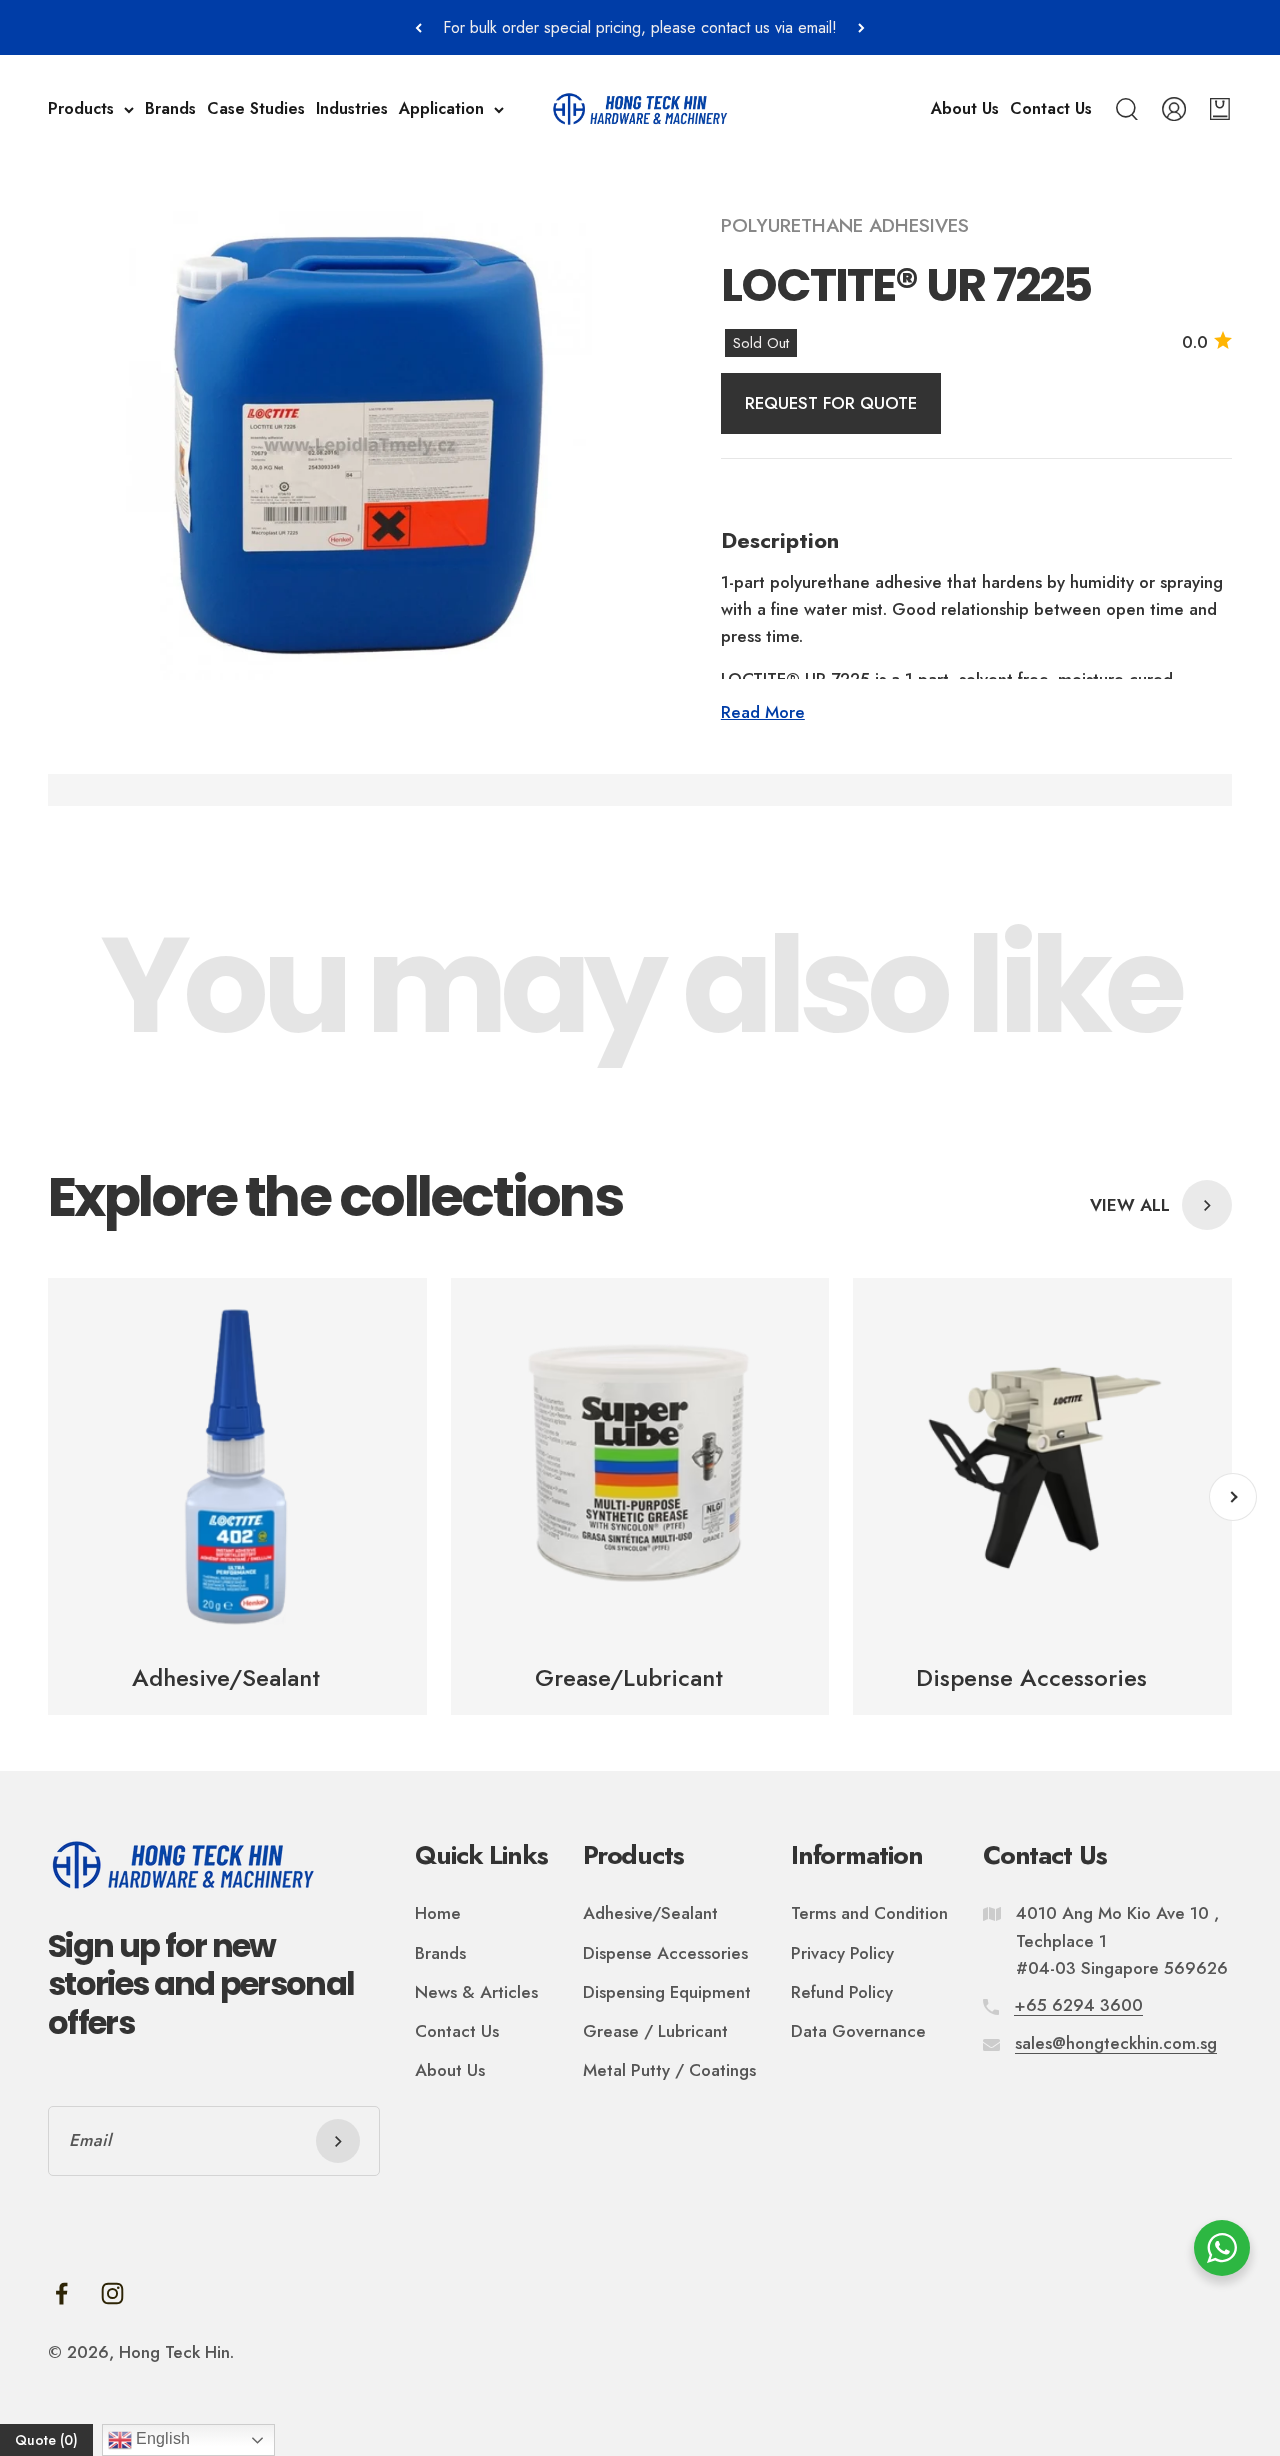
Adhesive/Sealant (650, 1913)
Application (441, 109)
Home (438, 1913)
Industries (352, 109)
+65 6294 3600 (1078, 2005)
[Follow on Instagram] (112, 2293)
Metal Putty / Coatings (669, 2070)
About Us (965, 109)
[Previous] (418, 27)
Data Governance (858, 2031)
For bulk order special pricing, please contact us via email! (640, 27)
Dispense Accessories (665, 1953)
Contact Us (1051, 109)
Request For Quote (831, 403)
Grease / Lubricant (655, 2031)
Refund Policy (842, 1992)
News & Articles (476, 1992)
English (161, 2438)
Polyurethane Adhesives (845, 225)
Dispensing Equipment (667, 1992)
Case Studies (256, 109)
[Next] (861, 27)
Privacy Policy (842, 1953)
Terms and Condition (869, 1913)
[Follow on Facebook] (61, 2293)
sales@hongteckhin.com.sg (1116, 2043)
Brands (170, 109)
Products (81, 109)
